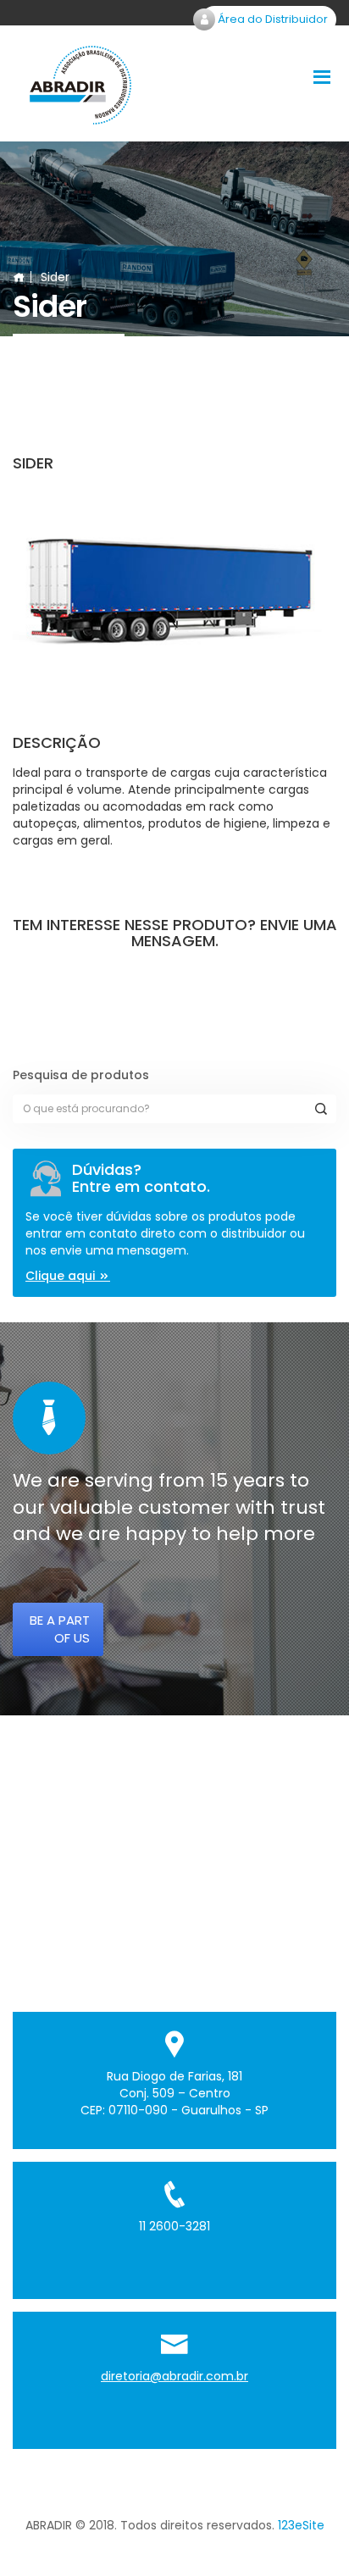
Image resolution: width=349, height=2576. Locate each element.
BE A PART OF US (60, 1629)
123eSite (301, 2525)
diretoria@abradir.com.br (174, 2376)
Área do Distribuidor (271, 19)
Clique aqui (62, 1276)
